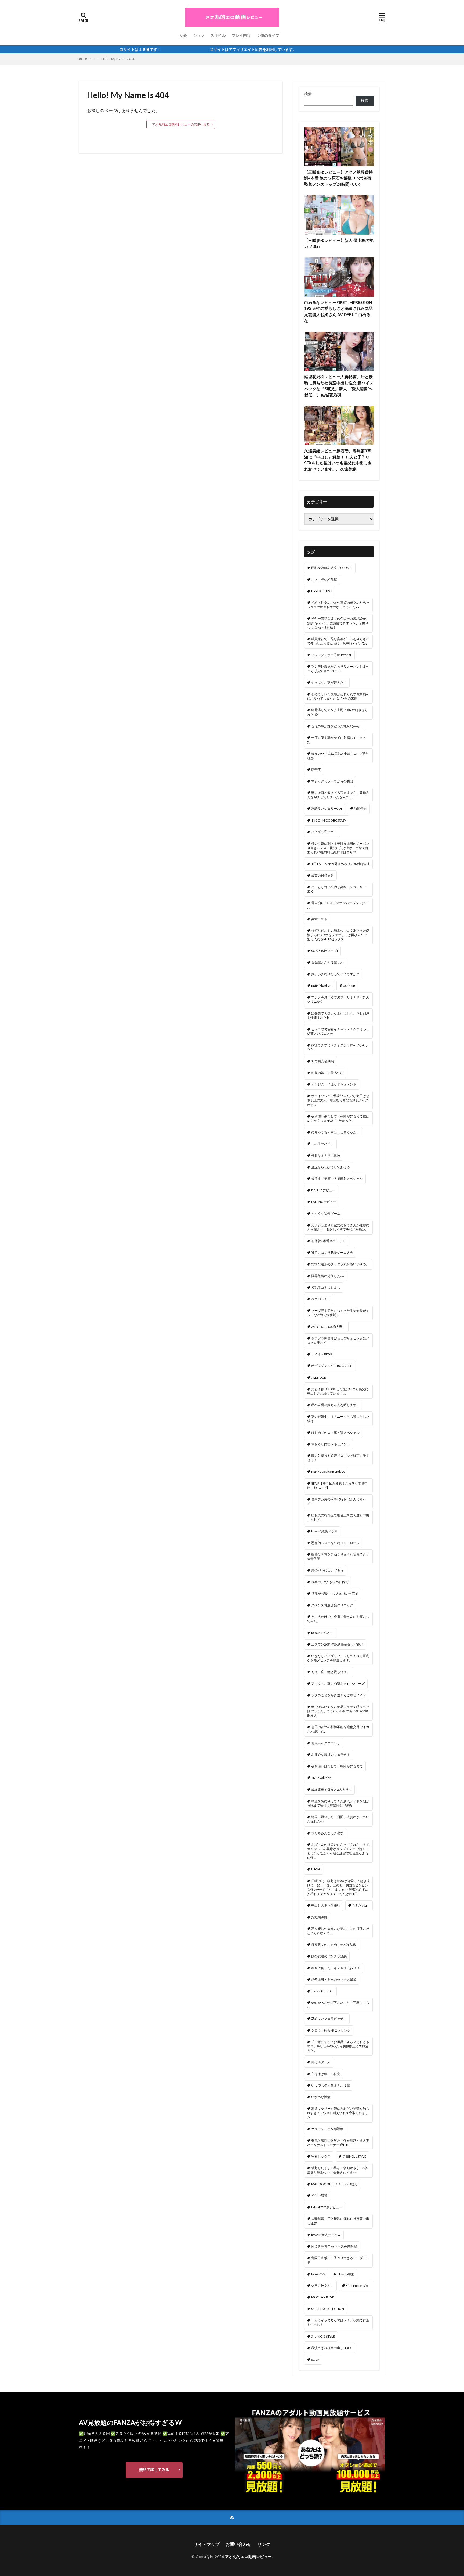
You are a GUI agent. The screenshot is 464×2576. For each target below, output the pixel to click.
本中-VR (349, 986)
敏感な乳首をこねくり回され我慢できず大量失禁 (338, 1556)
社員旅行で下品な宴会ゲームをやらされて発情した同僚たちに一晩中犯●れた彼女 (338, 641)
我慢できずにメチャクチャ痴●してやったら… (338, 1047)
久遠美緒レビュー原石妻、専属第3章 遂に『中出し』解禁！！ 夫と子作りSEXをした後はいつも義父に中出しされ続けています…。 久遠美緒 (338, 460)
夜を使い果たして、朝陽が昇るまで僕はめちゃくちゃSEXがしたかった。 (338, 1118)
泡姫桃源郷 (319, 1917)
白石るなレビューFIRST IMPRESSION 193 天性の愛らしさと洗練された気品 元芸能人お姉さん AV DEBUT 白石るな (338, 311)
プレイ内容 (241, 35)
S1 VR (315, 2360)
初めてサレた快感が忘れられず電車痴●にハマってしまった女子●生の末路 (338, 696)
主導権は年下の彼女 (326, 2074)
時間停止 (360, 809)
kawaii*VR (318, 2274)
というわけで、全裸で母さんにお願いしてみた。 (338, 1619)
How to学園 (346, 2274)
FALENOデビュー (324, 1202)
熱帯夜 (316, 770)
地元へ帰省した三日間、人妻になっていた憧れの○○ (338, 1819)
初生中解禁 (319, 2196)
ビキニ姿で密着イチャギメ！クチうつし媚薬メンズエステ (338, 1031)
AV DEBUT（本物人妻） (328, 1327)
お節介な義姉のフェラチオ (331, 1755)
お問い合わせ (238, 2544)
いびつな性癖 (321, 2097)
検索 (308, 94)
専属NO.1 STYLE (354, 2156)
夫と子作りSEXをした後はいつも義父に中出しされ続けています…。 (338, 1391)
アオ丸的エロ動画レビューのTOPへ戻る (181, 124)
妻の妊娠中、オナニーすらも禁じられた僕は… (338, 1419)
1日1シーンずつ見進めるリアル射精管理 (340, 864)
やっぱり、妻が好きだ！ (329, 682)
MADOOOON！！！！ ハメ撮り (335, 2184)
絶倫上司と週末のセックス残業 (334, 1980)
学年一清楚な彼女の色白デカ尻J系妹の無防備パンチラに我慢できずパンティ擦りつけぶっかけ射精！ (338, 623)
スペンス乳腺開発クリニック (332, 1605)
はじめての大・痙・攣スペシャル (335, 1433)
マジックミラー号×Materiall (331, 655)
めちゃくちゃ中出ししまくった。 (335, 1132)
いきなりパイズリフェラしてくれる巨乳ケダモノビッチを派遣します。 (338, 1658)
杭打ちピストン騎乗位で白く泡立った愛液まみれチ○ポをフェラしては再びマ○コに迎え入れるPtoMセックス (338, 935)
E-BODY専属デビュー (327, 2207)
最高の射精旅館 (322, 875)
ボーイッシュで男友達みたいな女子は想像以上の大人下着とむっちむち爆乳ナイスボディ (338, 1100)
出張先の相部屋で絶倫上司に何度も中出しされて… (338, 1517)
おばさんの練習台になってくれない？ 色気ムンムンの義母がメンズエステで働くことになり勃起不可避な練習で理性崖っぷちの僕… (338, 1851)
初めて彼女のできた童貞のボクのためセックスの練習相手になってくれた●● (338, 605)
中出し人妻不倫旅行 (326, 1905)
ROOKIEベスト (322, 1633)
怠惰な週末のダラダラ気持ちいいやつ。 (340, 1264)
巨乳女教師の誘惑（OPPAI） (332, 568)
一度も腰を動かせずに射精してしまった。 (337, 740)
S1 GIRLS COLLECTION (328, 2309)
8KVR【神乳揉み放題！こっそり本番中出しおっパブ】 (337, 1486)
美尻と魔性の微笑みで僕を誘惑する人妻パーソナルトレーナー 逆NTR (338, 2143)
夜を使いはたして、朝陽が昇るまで (337, 1766)
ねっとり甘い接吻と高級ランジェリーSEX (337, 889)
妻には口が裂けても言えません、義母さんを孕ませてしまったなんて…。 (338, 795)
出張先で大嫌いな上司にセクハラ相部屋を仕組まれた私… (338, 1015)
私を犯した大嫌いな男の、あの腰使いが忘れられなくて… (338, 1931)
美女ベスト (319, 919)
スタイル (218, 35)
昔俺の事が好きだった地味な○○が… (337, 726)
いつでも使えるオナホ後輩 (331, 2085)
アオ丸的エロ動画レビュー (248, 2557)
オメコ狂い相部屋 (324, 580)
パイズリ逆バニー (324, 832)
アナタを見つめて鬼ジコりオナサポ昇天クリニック (338, 999)
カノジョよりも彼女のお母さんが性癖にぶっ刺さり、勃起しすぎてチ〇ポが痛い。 (338, 1227)
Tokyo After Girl (322, 1991)
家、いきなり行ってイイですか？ (335, 974)
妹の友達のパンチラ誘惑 (329, 1956)
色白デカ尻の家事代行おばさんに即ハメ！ (337, 1501)
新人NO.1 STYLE (323, 2336)
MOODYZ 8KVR (323, 2297)
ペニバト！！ (321, 1299)
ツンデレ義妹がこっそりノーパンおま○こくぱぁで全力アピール (338, 669)
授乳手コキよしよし (326, 1287)
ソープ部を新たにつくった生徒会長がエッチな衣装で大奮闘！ (338, 1313)
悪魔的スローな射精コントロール (335, 1543)
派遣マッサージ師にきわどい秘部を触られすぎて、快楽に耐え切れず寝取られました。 (338, 2113)
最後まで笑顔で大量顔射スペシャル (337, 1179)
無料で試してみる (154, 2469)
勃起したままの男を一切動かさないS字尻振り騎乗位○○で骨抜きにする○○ (337, 2170)
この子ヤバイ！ (322, 1144)
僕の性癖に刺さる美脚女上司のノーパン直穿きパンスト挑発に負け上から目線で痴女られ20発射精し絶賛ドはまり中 (338, 848)
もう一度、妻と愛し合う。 (331, 1672)
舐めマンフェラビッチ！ (329, 2018)
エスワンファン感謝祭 (327, 2129)
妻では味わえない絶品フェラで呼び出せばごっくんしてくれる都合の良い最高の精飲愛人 (338, 1711)
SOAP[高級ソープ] (325, 951)
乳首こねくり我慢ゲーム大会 (332, 1253)
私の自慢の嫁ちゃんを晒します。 (335, 1405)
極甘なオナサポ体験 (326, 1156)
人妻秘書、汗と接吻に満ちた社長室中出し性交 (338, 2221)
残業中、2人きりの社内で (330, 1582)
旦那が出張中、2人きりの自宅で (335, 1594)
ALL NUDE (319, 1377)
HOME (88, 59)
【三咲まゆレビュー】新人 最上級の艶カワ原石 (339, 243)
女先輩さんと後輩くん (327, 963)
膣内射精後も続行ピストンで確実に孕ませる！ (338, 1458)
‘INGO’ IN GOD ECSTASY (329, 820)
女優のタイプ (268, 35)
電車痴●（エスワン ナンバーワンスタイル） (338, 905)
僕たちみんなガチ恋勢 (327, 1833)
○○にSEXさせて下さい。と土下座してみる (338, 2005)
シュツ (199, 35)
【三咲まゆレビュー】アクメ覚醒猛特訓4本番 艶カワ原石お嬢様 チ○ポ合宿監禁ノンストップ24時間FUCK (338, 178)
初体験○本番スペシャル (328, 1241)
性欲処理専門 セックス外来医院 (334, 2246)
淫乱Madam (361, 1905)
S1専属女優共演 (323, 1061)
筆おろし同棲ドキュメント (331, 1444)
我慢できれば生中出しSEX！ (332, 2348)
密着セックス (321, 2156)
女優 (183, 35)
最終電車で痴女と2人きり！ (331, 1789)
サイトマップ (206, 2544)
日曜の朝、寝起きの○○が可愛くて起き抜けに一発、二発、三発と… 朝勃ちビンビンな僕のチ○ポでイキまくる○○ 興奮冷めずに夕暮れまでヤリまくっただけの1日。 (338, 1887)
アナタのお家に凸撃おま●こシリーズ (338, 1684)
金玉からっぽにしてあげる (331, 1167)
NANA (316, 1869)
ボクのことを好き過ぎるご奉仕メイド (339, 1695)
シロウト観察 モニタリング (331, 2030)
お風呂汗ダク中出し (326, 1743)
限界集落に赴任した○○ (328, 1276)
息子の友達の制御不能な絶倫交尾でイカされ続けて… (338, 1729)
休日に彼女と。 (322, 2286)
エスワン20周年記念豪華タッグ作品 (337, 1644)
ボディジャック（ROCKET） (332, 1366)
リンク (264, 2544)
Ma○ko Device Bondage (328, 1472)
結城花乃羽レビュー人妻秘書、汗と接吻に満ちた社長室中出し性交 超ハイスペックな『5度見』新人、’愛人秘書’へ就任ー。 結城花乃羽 (339, 386)
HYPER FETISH (322, 591)
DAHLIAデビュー (323, 1190)
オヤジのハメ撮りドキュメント (334, 1084)
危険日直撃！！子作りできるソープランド (338, 2260)
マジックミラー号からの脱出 (332, 781)
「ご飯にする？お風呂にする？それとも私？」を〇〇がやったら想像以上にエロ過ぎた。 (338, 2046)
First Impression (358, 2286)
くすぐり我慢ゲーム (326, 1214)
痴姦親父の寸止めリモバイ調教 (334, 1945)
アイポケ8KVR (322, 1354)
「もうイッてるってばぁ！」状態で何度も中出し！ (338, 2322)
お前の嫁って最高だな (327, 1073)
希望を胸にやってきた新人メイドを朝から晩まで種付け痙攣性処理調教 (338, 1803)
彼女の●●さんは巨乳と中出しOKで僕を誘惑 (338, 756)
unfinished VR (321, 986)
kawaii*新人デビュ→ (326, 2235)
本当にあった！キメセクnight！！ (336, 1968)
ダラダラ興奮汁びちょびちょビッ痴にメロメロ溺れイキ (338, 1340)
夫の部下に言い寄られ (327, 1570)
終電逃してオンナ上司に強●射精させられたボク (338, 712)
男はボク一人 (321, 2062)
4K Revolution (321, 1778)
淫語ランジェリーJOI (327, 809)
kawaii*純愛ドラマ (324, 1531)
